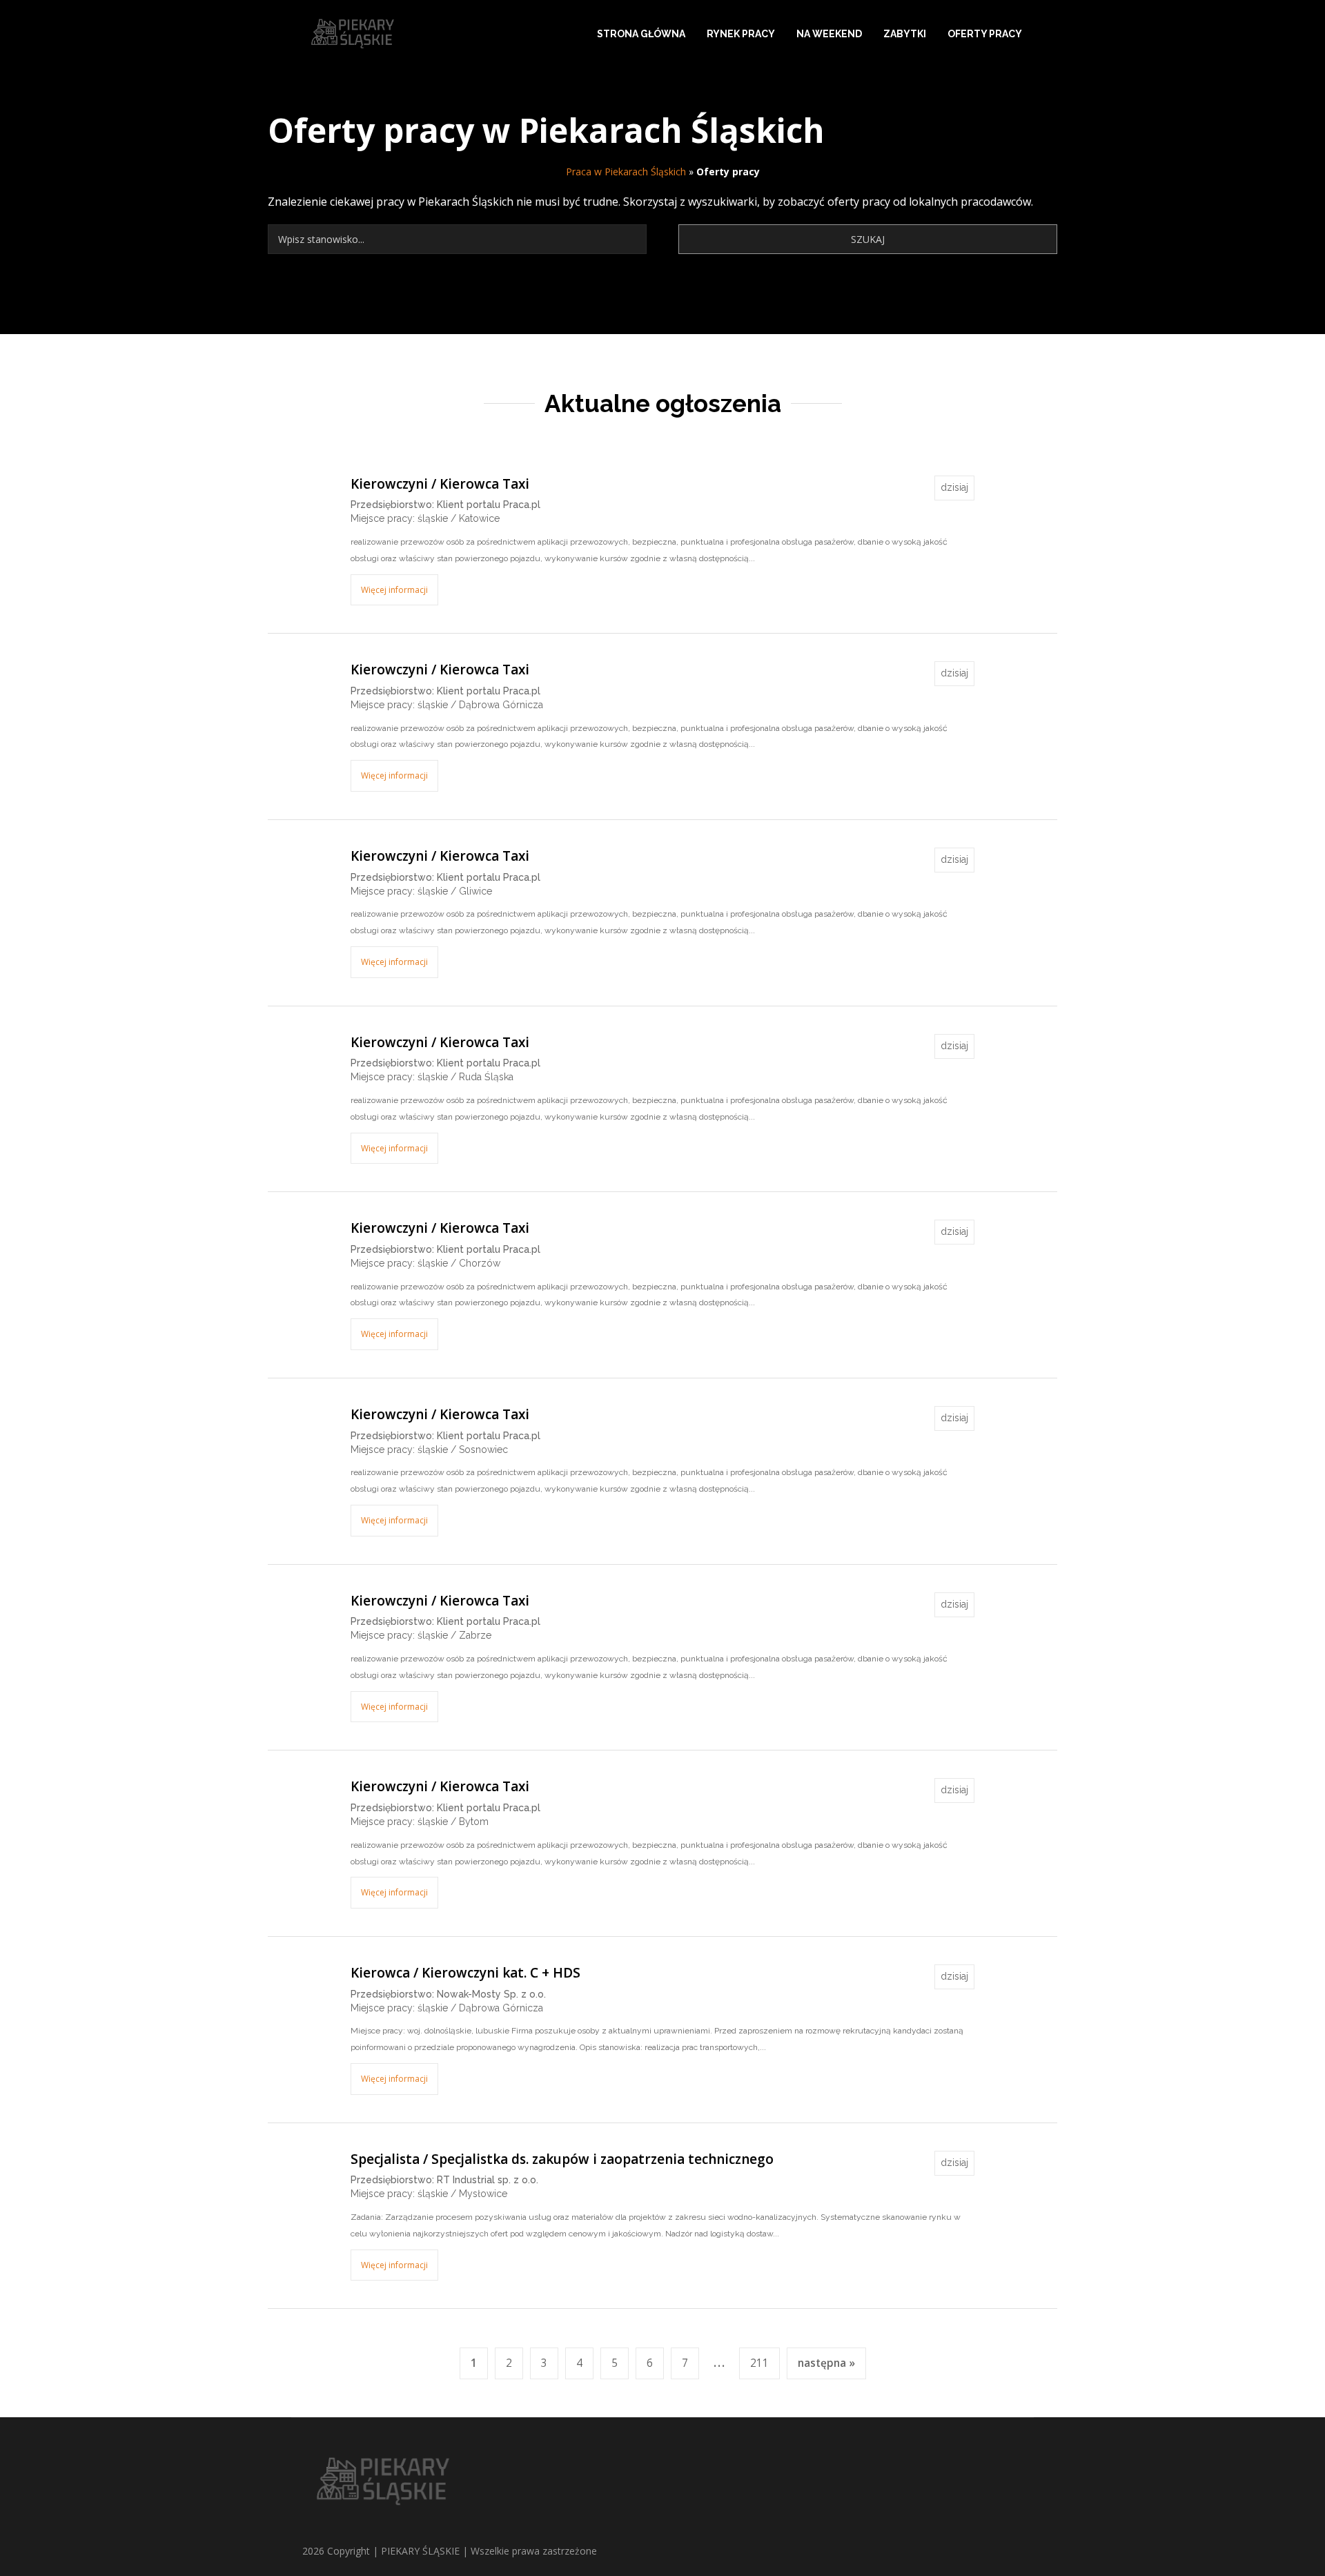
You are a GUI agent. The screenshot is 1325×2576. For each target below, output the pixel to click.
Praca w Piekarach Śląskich (626, 172)
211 (759, 2363)
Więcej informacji (394, 590)
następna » (826, 2363)
